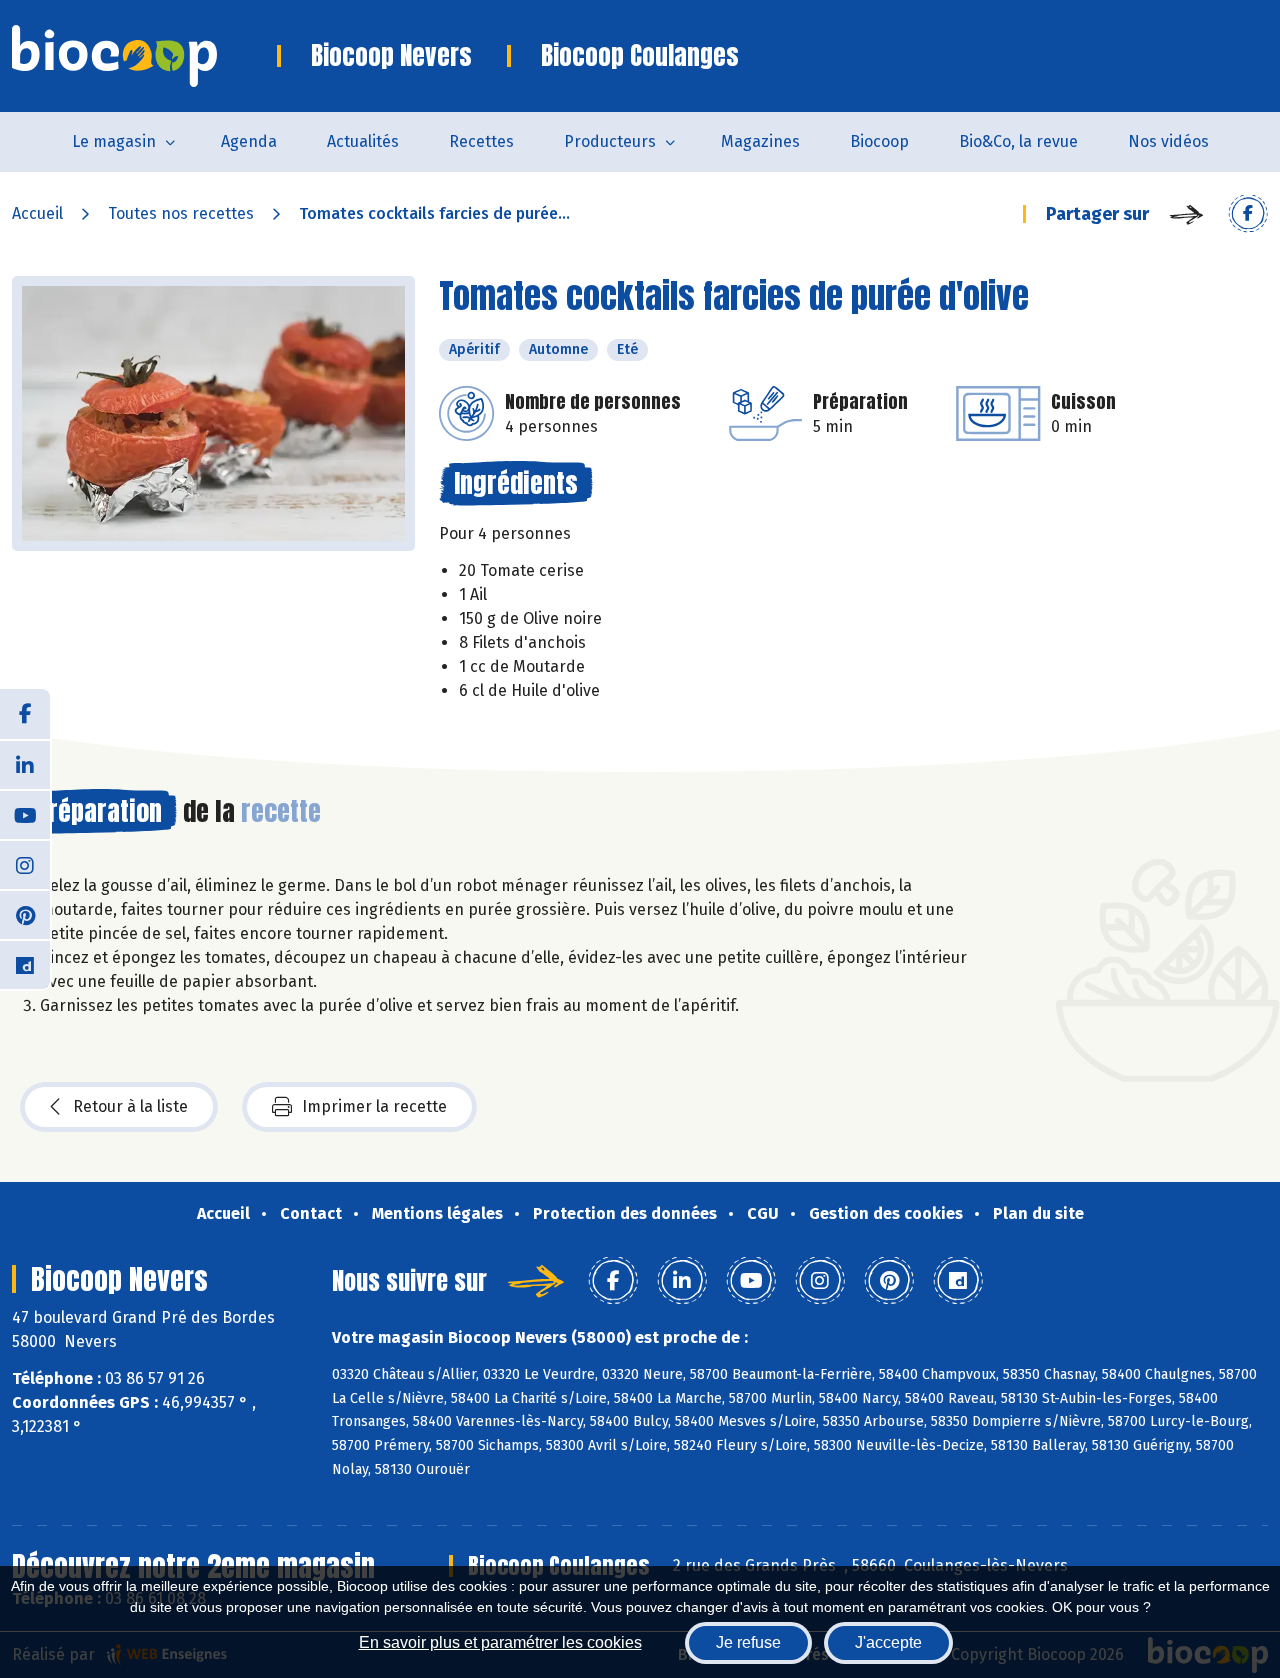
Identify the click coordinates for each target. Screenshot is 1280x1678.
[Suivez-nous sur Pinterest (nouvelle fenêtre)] (25, 914)
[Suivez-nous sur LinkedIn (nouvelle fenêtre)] (25, 764)
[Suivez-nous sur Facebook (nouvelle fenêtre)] (25, 714)
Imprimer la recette (374, 1106)
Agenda (249, 141)
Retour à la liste (130, 1106)
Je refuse (748, 1642)
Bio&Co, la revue (1018, 141)
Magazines (760, 141)
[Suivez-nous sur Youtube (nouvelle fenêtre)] (25, 814)
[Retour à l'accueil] (144, 56)
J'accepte (888, 1642)
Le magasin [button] (114, 141)
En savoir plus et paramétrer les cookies (500, 1642)
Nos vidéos (1168, 141)
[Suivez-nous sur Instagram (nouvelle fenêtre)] (25, 864)
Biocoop (879, 141)
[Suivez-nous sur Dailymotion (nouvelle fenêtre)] (25, 964)
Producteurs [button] (610, 141)
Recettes (481, 141)
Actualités (363, 141)
